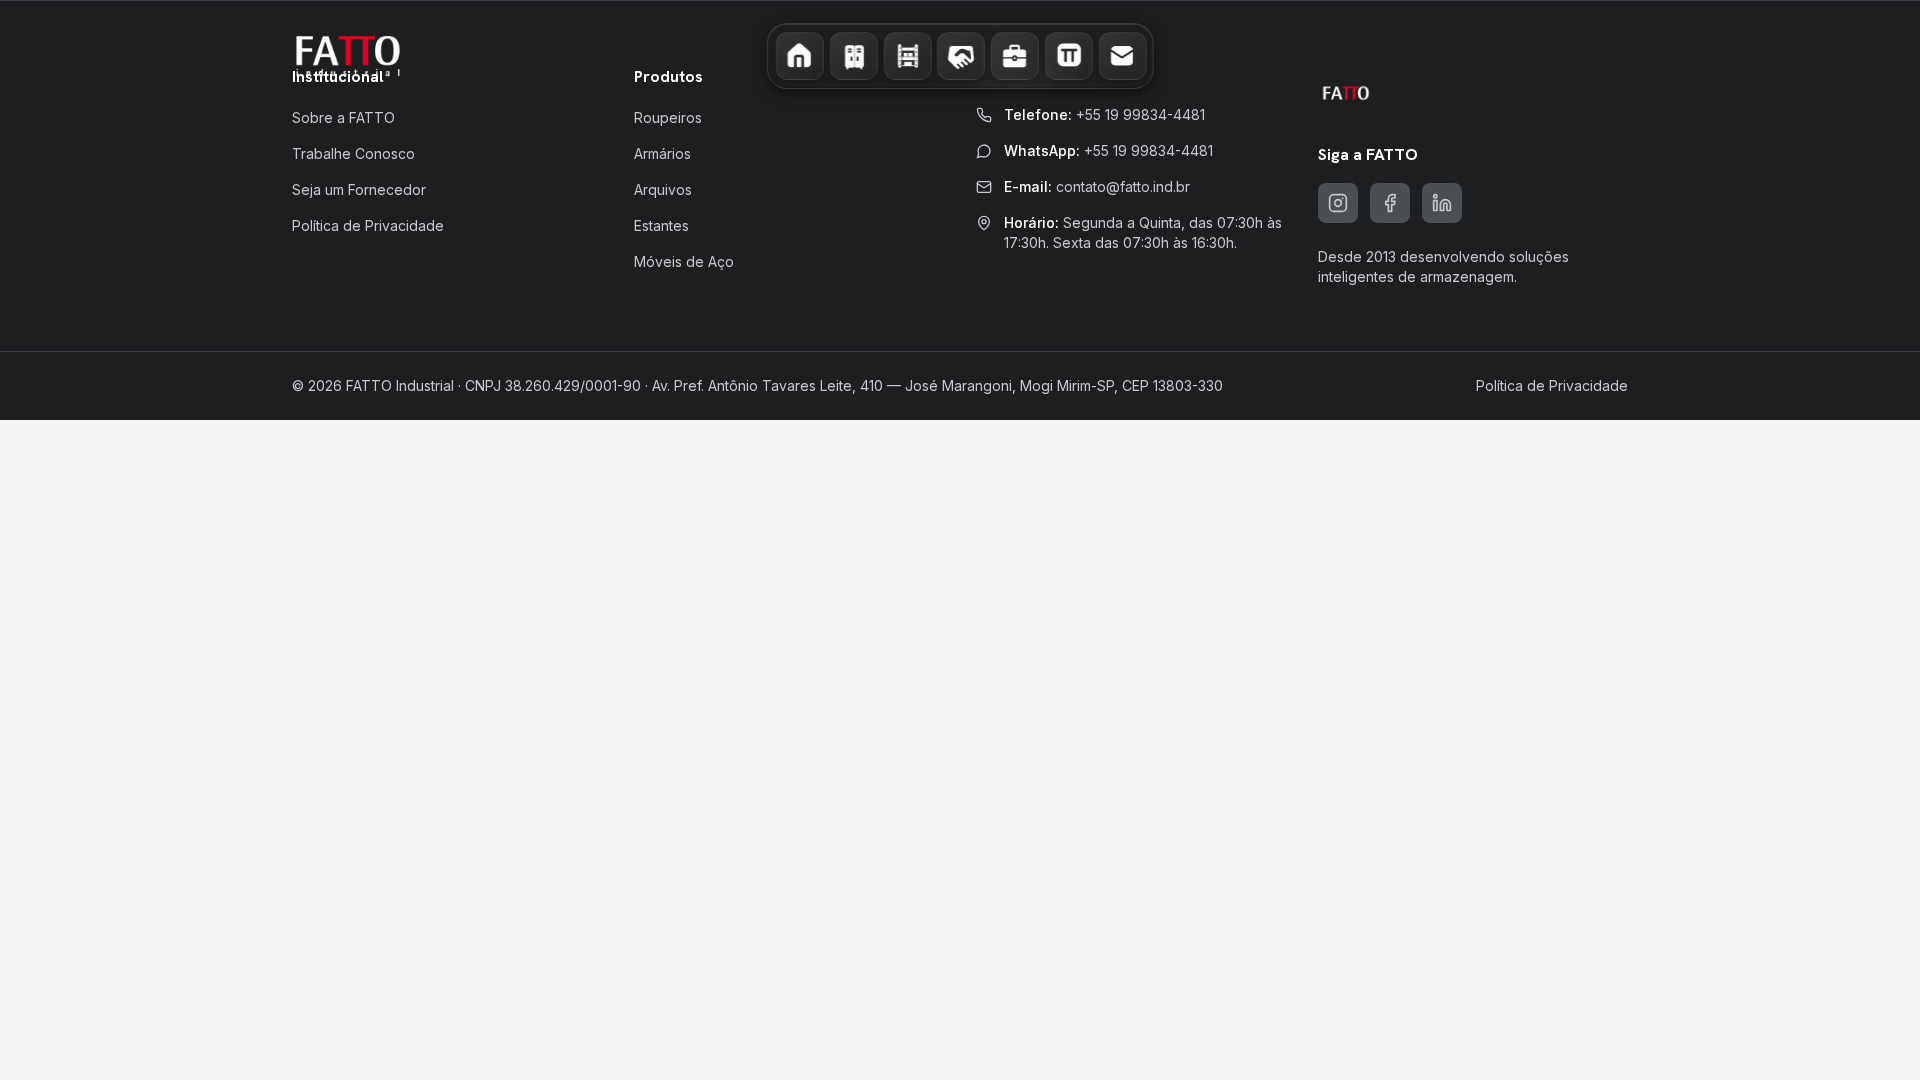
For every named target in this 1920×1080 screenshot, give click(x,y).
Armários (662, 153)
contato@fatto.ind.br (1123, 186)
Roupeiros (668, 117)
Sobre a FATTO (343, 117)
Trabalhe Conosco (353, 153)
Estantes (661, 225)
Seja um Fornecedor (359, 189)
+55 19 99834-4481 (1140, 114)
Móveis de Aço (684, 261)
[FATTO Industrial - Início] (348, 56)
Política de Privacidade (368, 225)
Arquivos (663, 189)
